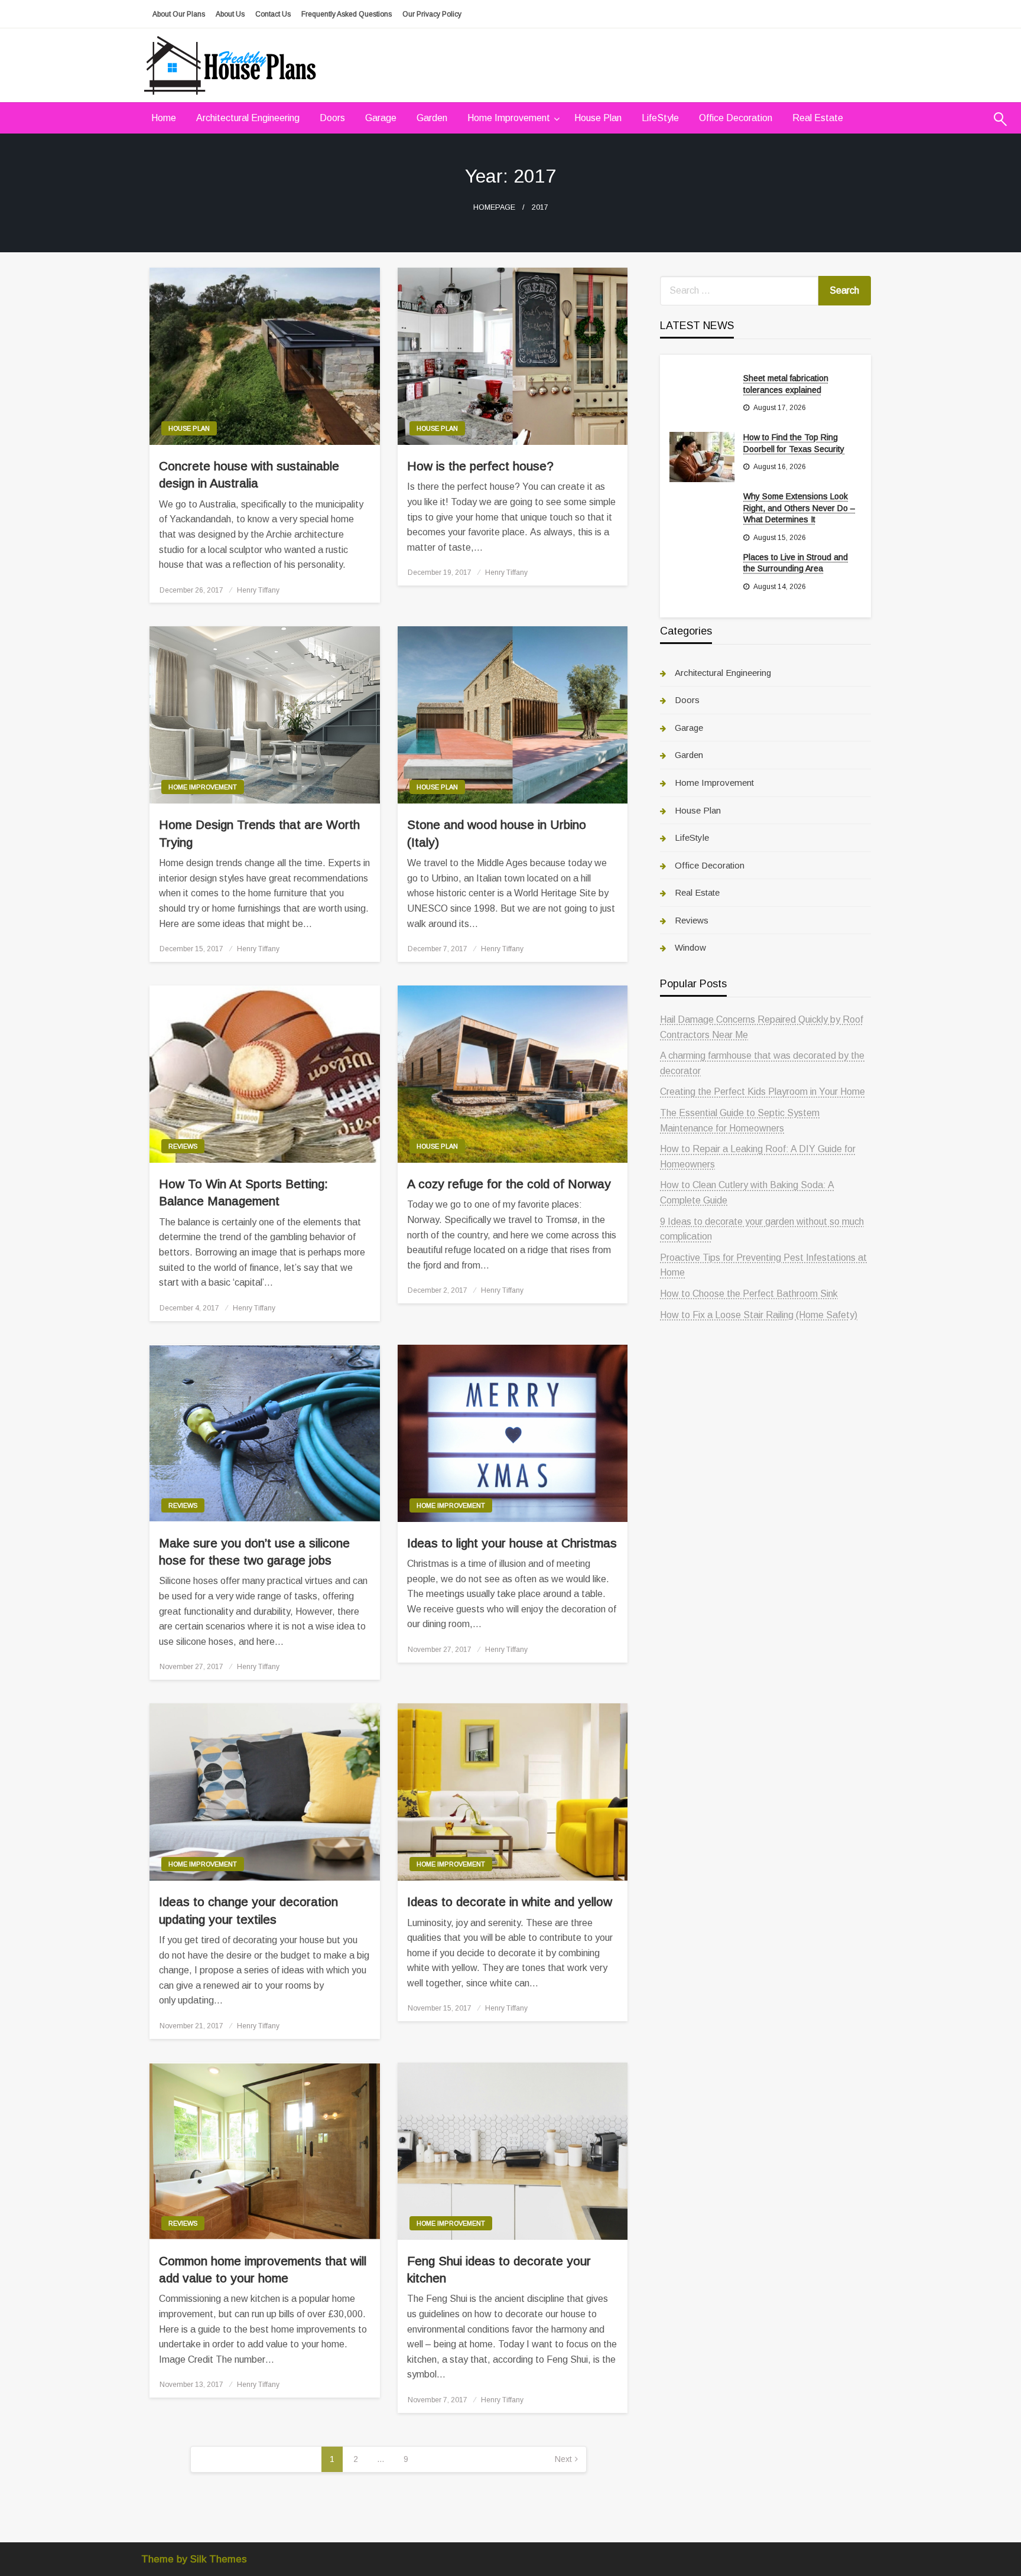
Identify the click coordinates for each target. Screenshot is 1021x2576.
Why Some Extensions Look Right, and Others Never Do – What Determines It (799, 508)
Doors (332, 118)
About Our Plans (179, 14)
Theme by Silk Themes (194, 2559)
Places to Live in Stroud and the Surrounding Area (796, 563)
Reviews (183, 1146)
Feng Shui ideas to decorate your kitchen (499, 2269)
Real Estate (818, 118)
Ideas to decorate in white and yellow (510, 1902)
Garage (381, 118)
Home (164, 118)
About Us (230, 14)
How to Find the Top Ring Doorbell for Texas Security (794, 443)
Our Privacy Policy (432, 14)
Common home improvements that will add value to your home (263, 2269)
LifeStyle (660, 118)
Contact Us (273, 14)
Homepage (494, 207)
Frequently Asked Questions (347, 14)
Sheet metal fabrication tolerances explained (786, 384)
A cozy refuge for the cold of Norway (509, 1184)
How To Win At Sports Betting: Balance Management (243, 1192)
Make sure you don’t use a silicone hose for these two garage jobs (254, 1552)
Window (690, 947)
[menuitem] (164, 118)
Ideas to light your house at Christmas (512, 1543)
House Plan (598, 118)
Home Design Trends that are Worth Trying (259, 833)
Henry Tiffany (258, 590)
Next (563, 2459)
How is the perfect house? (480, 466)
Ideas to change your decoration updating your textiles (248, 1910)
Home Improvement (509, 118)
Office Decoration (736, 118)
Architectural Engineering (248, 118)
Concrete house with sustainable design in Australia (249, 474)
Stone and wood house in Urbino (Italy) (497, 833)
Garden (432, 118)
